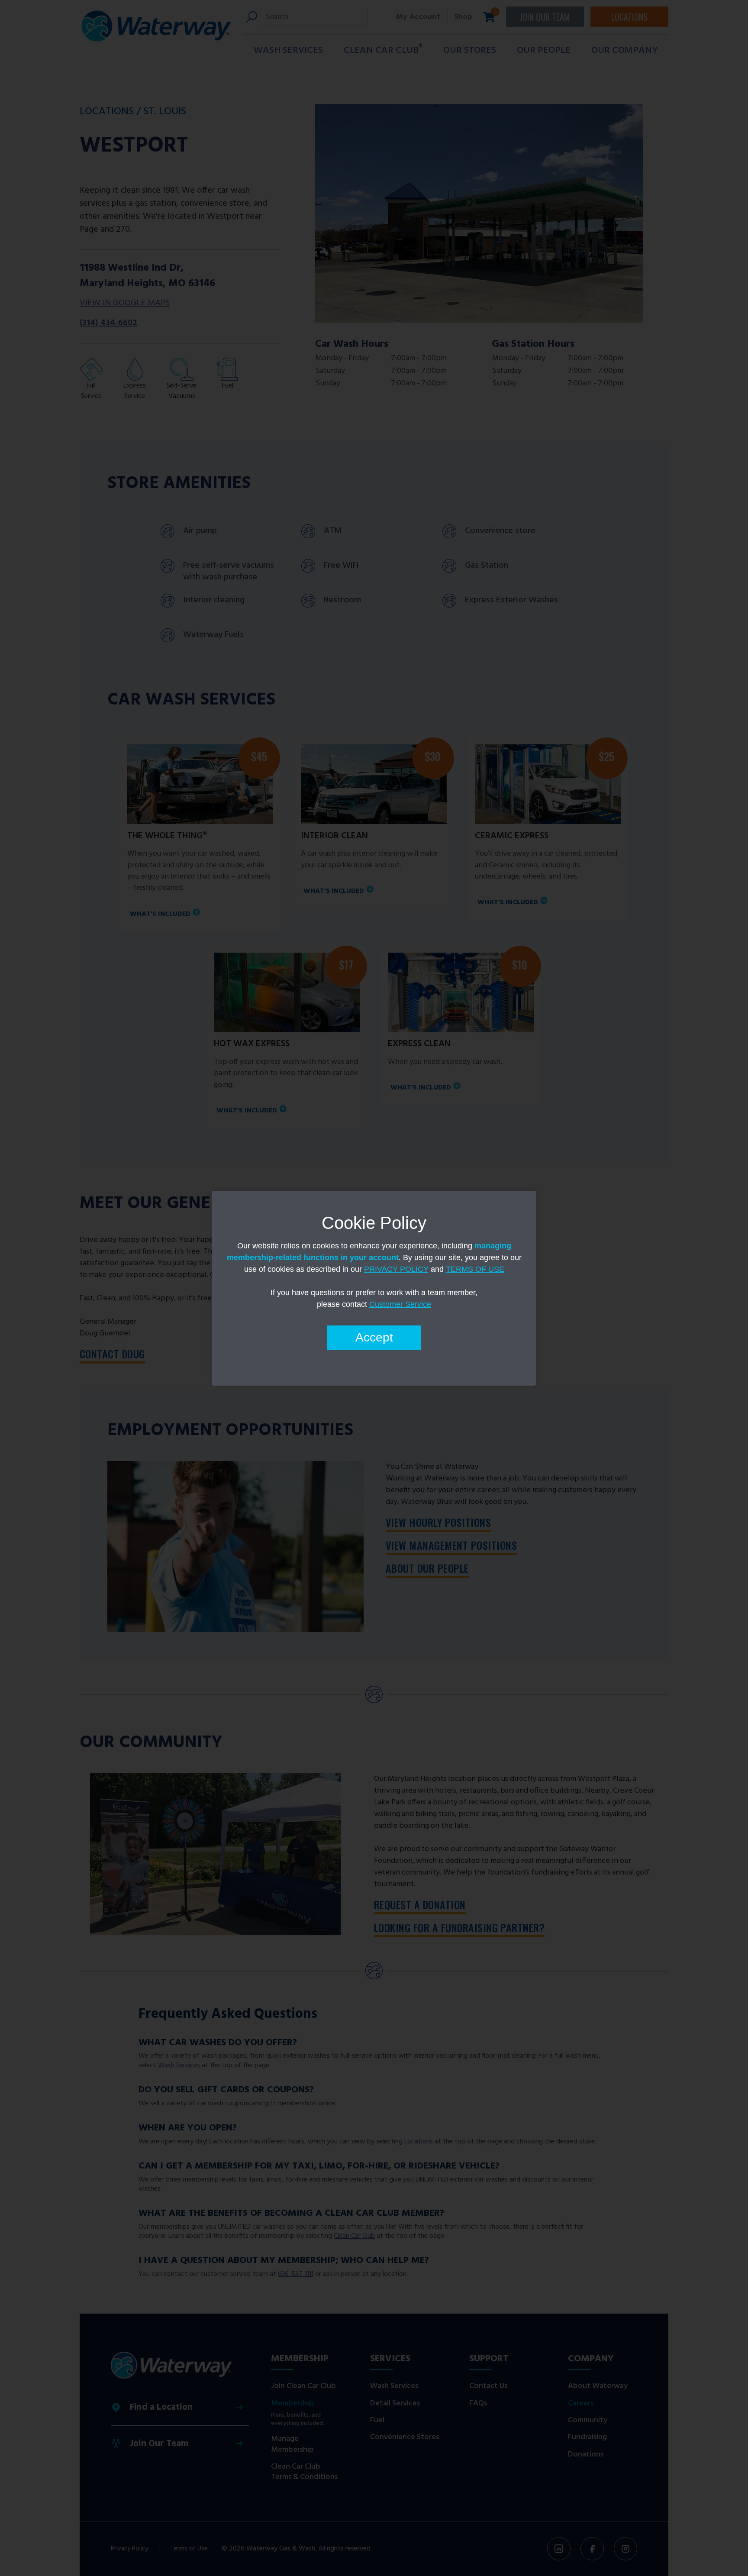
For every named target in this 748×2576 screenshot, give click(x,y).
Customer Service (400, 1304)
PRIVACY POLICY (396, 1269)
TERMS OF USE (475, 1269)
